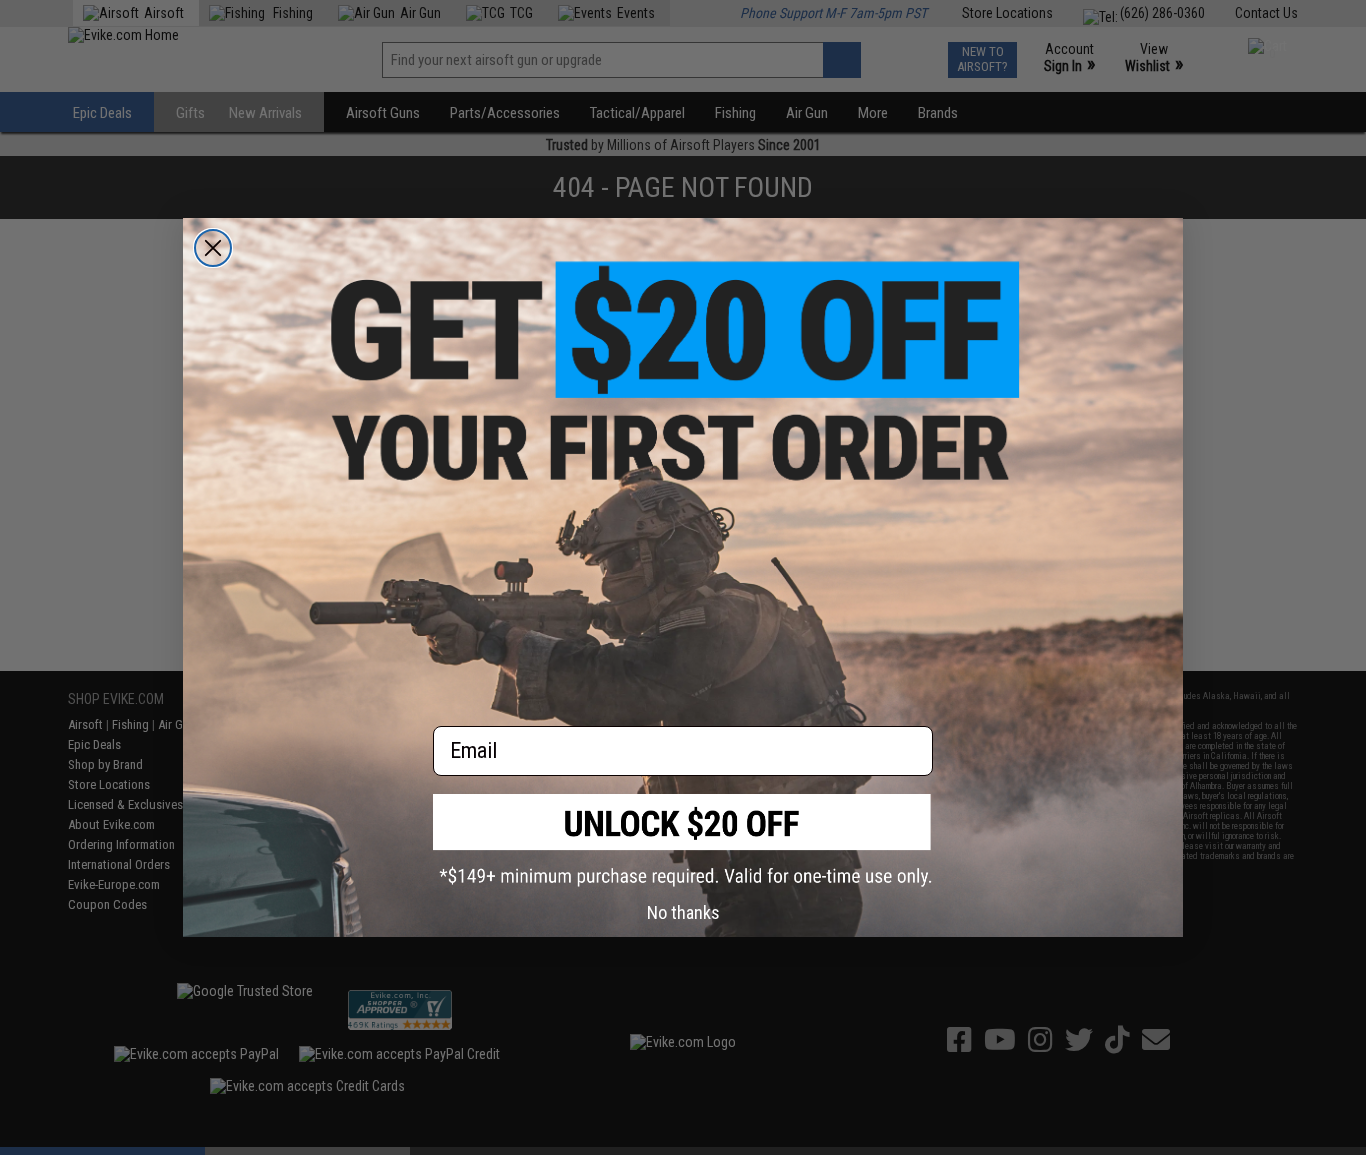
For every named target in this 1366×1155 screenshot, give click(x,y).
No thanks (683, 912)
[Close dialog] (213, 248)
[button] (683, 840)
